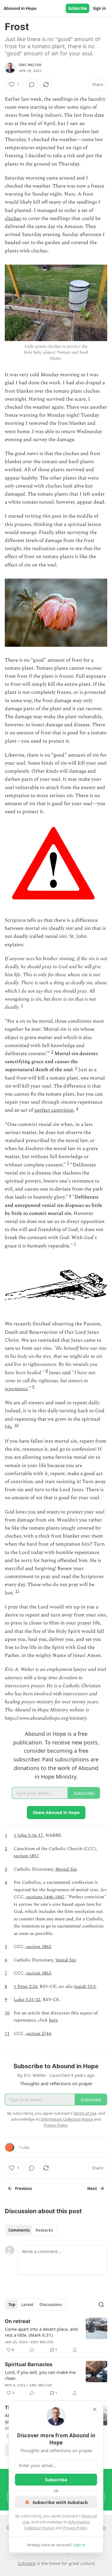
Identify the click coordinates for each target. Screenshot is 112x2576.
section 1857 (26, 1856)
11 (17, 1591)
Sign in (99, 8)
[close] (95, 2409)
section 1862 (39, 1947)
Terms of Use (85, 2113)
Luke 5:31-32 (27, 2000)
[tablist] (31, 2230)
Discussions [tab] (51, 2305)
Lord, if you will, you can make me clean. (40, 2375)
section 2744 (39, 2034)
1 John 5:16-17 (28, 1835)
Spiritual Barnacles (29, 2364)
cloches (13, 218)
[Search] (101, 2305)
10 (16, 1425)
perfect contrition (54, 1110)
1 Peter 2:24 (26, 1987)
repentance (16, 1389)
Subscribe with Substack (60, 2502)
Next (92, 2188)
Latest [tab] (27, 2305)
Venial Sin (66, 1960)
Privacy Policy (75, 2528)
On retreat (18, 2321)
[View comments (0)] (32, 85)
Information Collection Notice (67, 2119)
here (53, 2020)
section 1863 (39, 1973)
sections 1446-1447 (45, 1897)
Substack (27, 2563)
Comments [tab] (19, 2230)
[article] (56, 2336)
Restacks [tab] (44, 2230)
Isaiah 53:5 (85, 1987)
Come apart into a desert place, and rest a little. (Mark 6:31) (41, 2332)
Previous (23, 2188)
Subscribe (78, 8)
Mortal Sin (66, 1869)
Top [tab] (12, 2305)
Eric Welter (30, 65)
